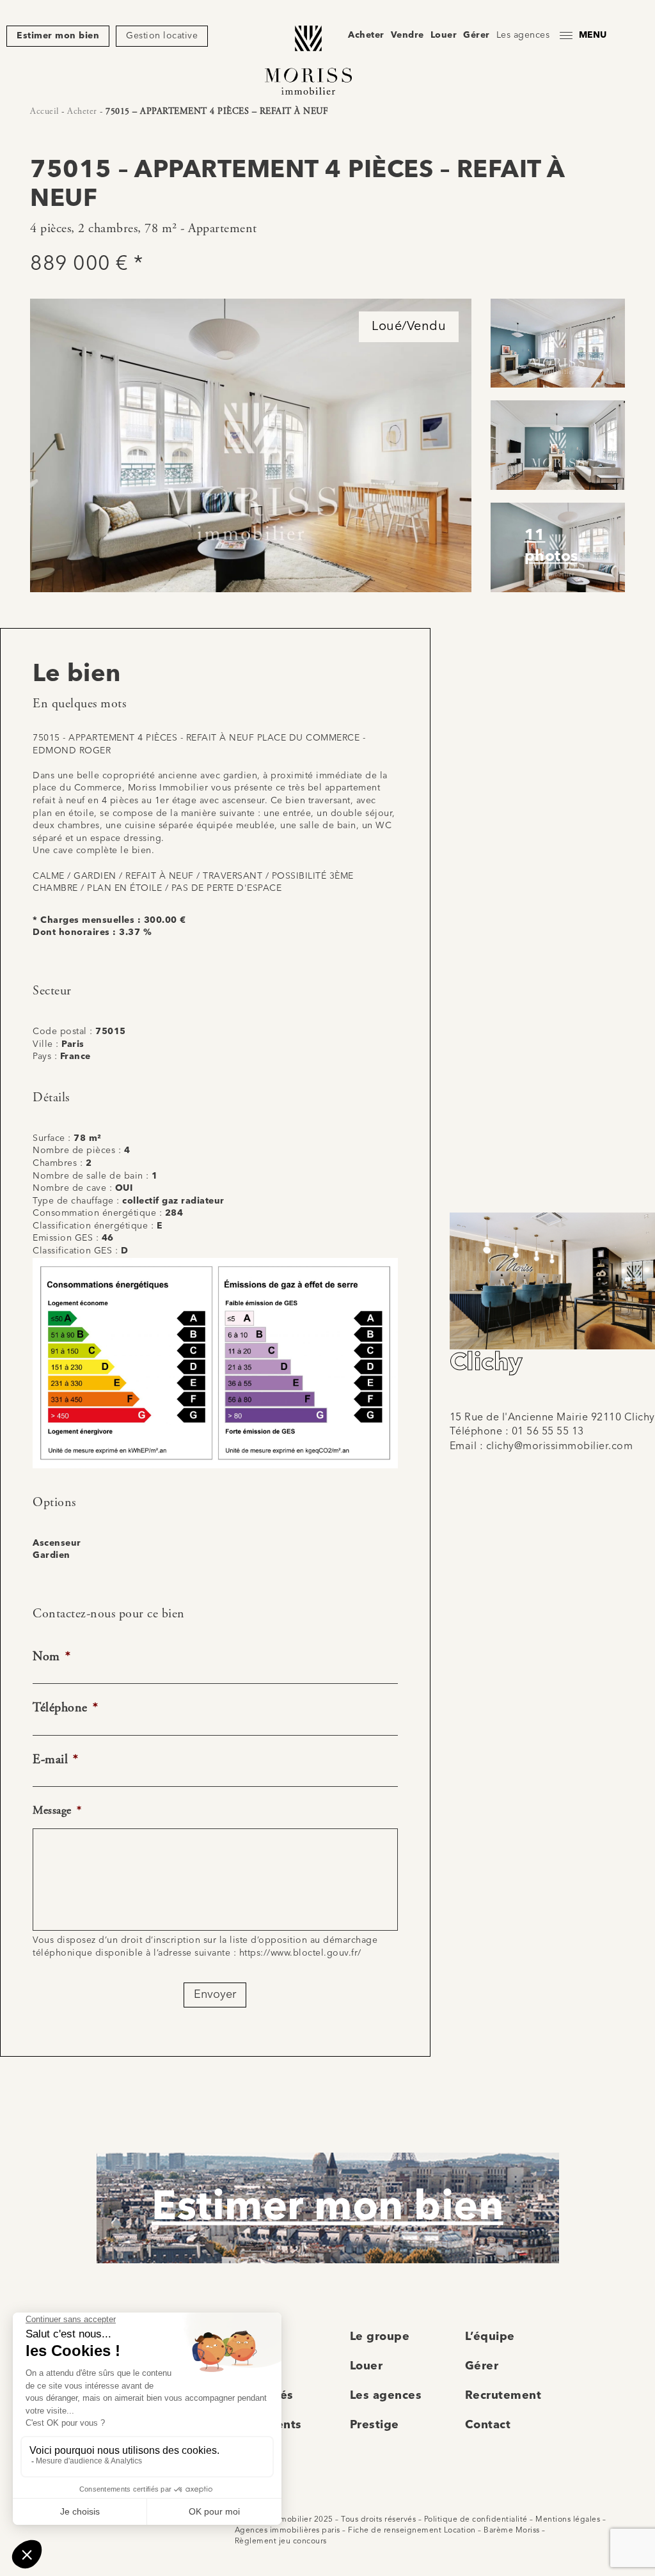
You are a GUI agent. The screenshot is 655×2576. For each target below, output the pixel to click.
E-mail (56, 1760)
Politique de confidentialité (476, 2520)
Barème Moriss (512, 2531)
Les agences (523, 35)
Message (57, 1810)
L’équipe (490, 2337)
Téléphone (65, 1708)
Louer (444, 35)
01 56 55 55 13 (548, 1432)
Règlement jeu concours (281, 2541)
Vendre (407, 35)
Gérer (477, 35)
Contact (488, 2425)
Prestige (375, 2425)
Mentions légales (568, 2520)
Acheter (366, 35)
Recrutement (503, 2396)
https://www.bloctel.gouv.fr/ (300, 1953)
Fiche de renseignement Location (412, 2531)
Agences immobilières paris (288, 2531)
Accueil (44, 111)
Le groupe (380, 2337)
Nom (51, 1657)
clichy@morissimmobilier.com (560, 1447)
